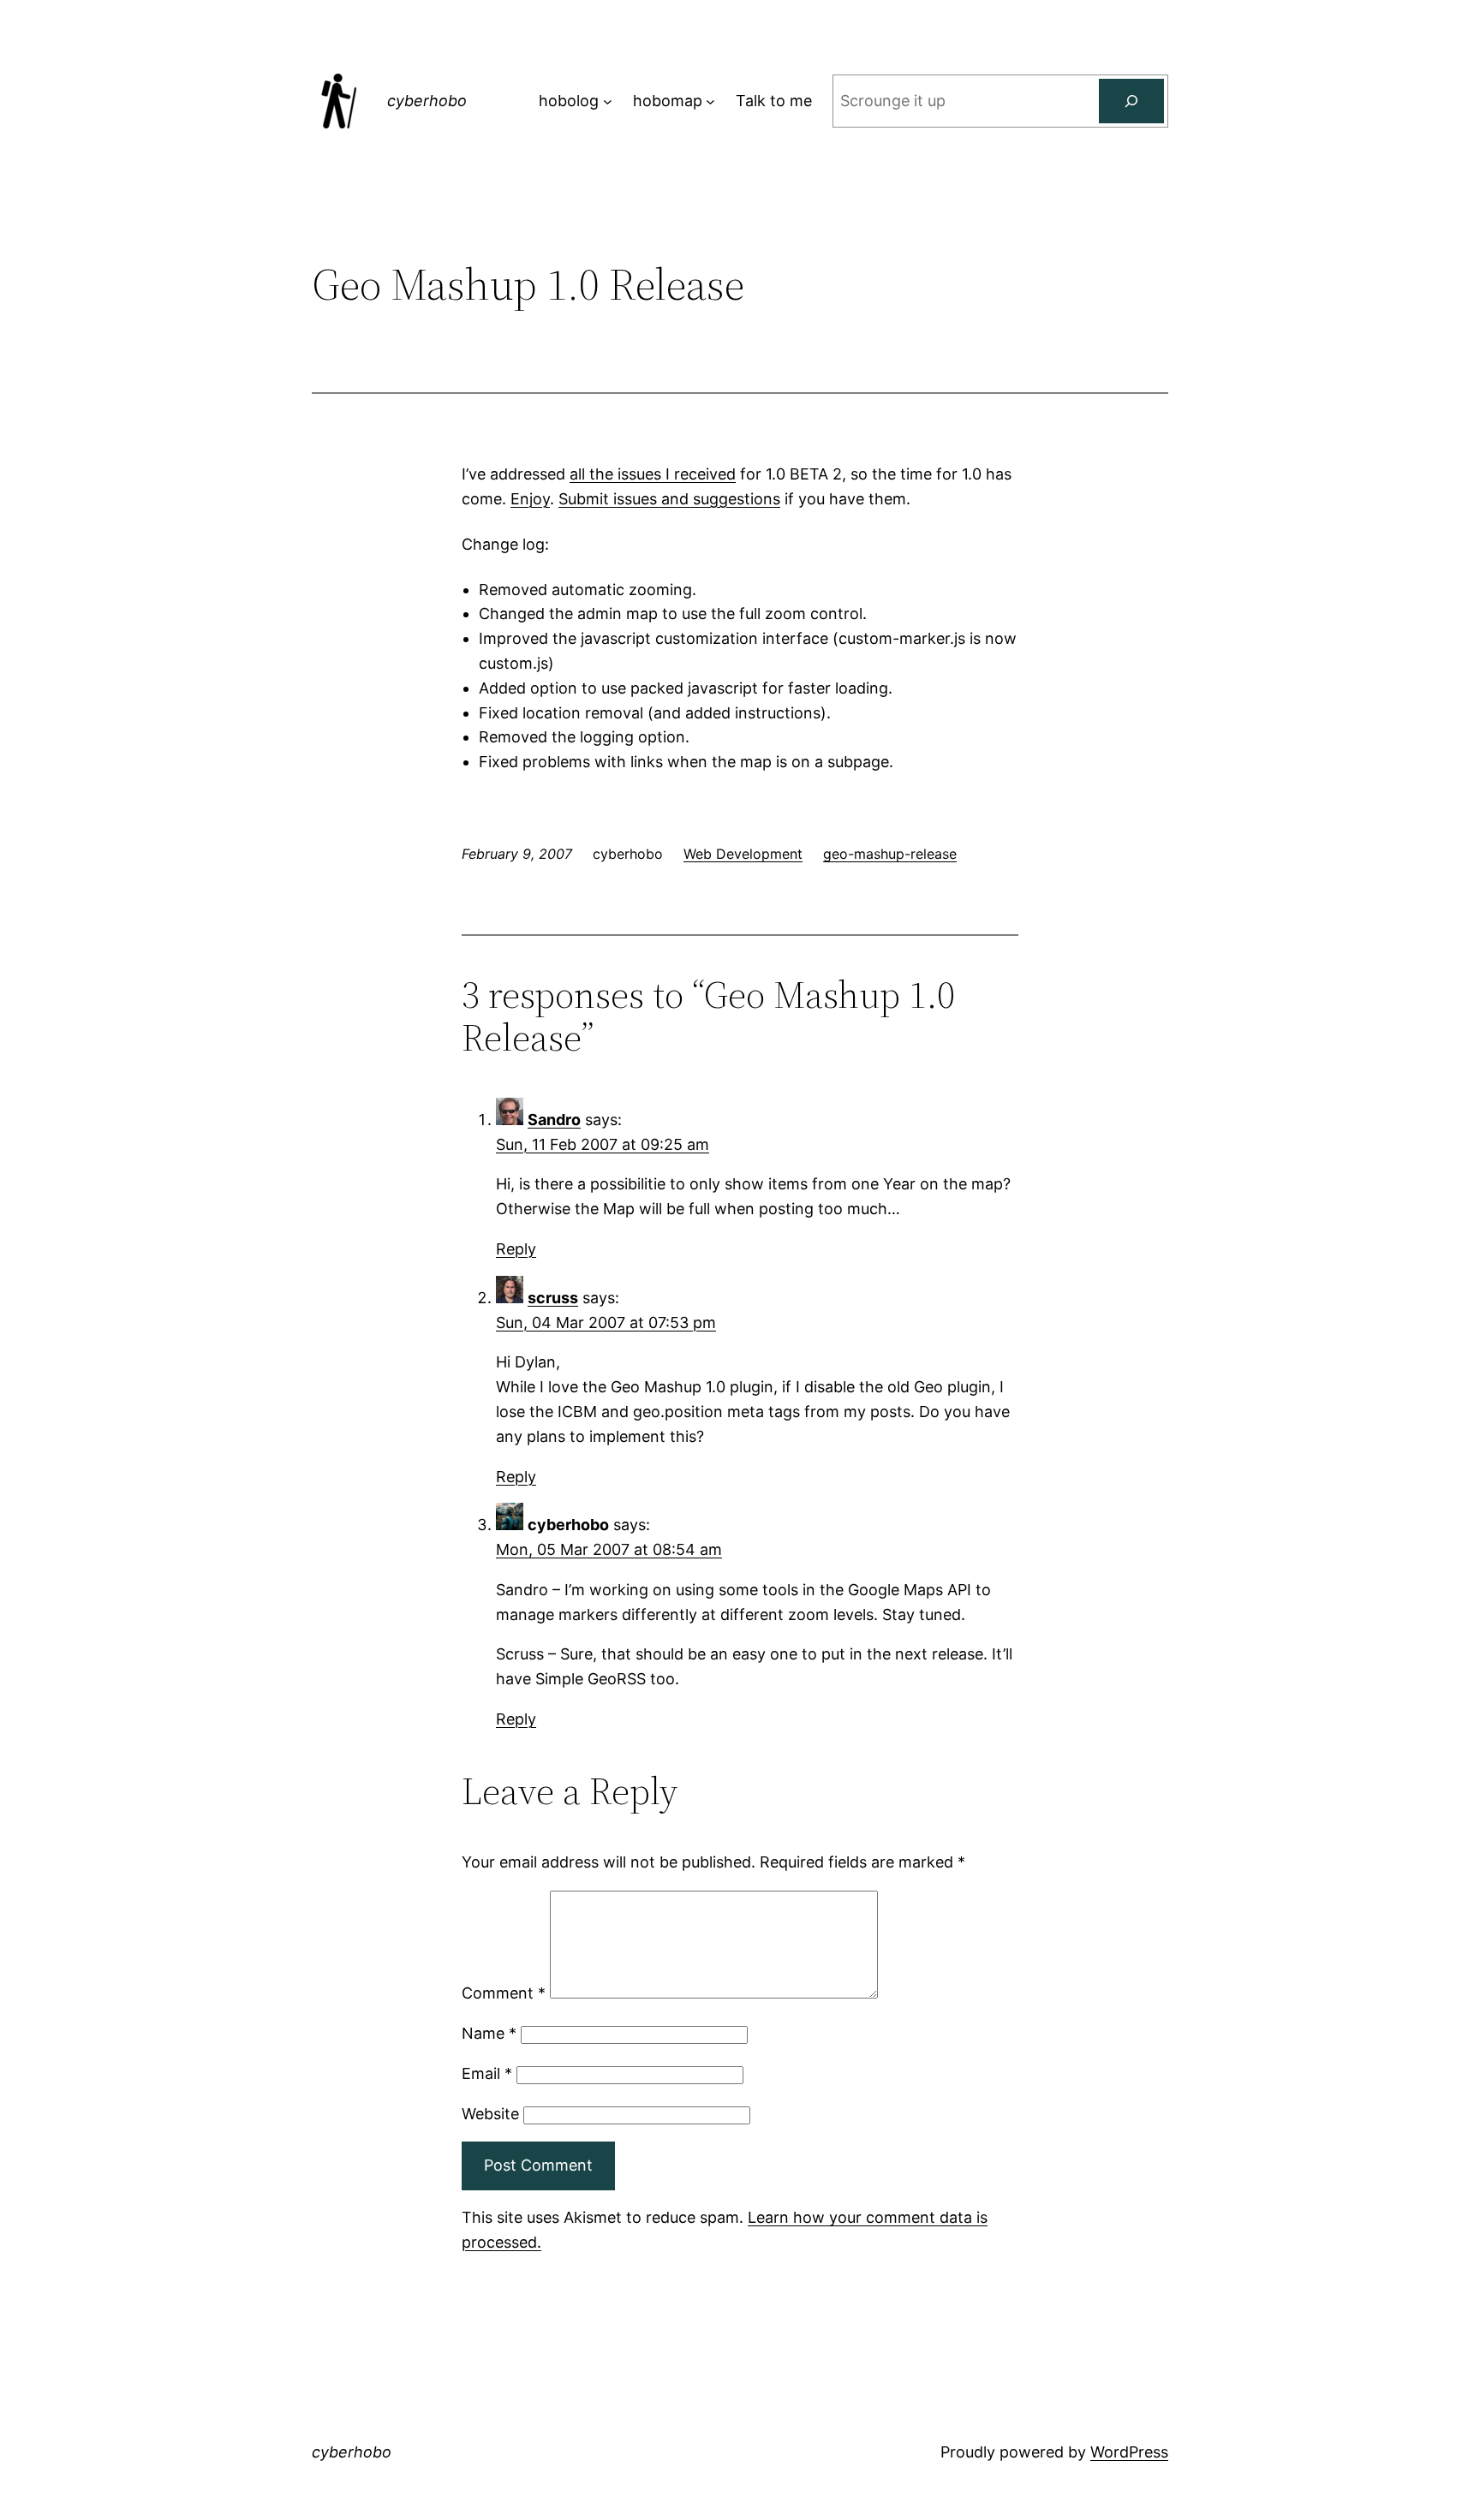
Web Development (743, 854)
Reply (516, 1249)
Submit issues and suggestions (669, 499)
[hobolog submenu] (608, 101)
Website (490, 2114)
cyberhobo (427, 101)
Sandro (554, 1120)
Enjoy (530, 499)
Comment (504, 1993)
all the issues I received (653, 474)
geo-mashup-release (890, 854)
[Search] (1131, 101)
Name (489, 2033)
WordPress (1129, 2452)
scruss (553, 1298)
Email (487, 2073)
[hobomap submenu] (710, 101)
